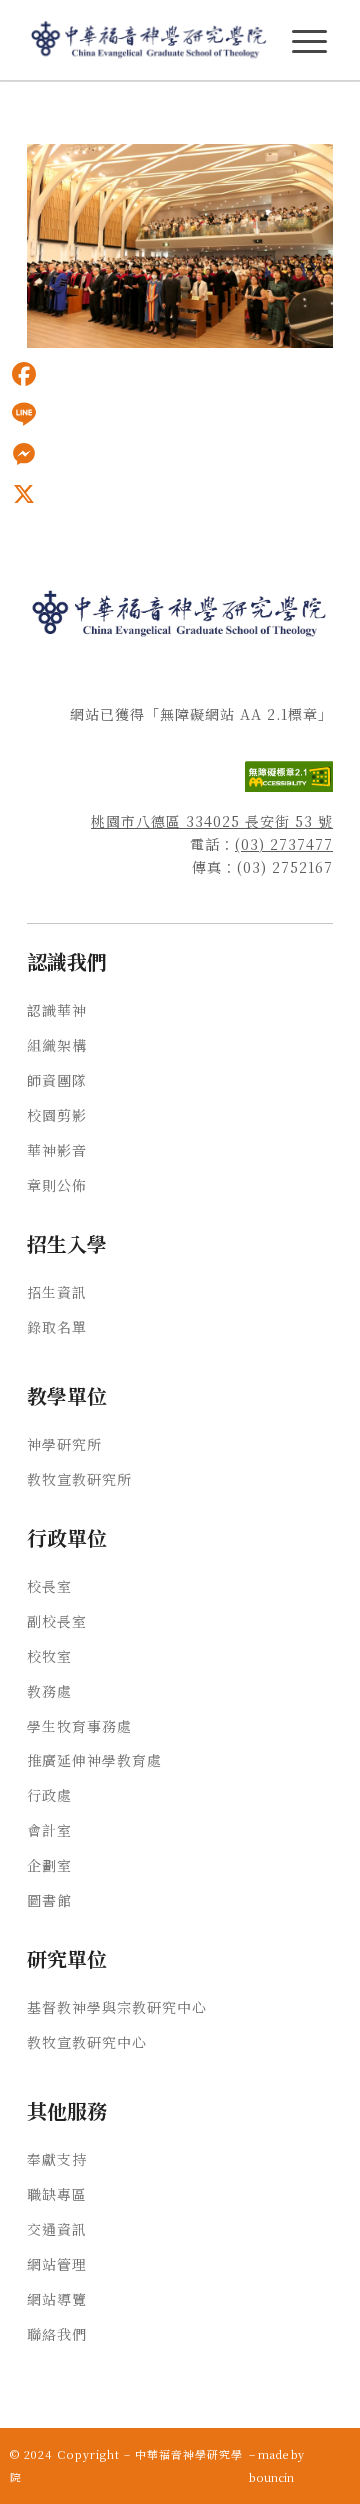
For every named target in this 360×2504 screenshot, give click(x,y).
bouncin (271, 2477)
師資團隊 (57, 1080)
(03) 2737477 (284, 844)
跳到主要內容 (42, 111)
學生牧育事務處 (79, 1726)
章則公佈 (57, 1185)
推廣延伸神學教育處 (94, 1760)
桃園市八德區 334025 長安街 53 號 (212, 821)
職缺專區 (57, 2194)
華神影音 (57, 1150)
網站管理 (57, 2264)
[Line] (24, 414)
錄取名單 (57, 1327)
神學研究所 (64, 1444)
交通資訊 (57, 2229)
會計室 (49, 1830)
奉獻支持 (57, 2159)
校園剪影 (57, 1115)
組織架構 (57, 1045)
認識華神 (57, 1010)
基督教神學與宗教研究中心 (117, 2007)
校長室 (49, 1586)
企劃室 (49, 1865)
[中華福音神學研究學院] (149, 40)
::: (6, 111)
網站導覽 (57, 2299)
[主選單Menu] (309, 41)
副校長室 (57, 1621)
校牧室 (49, 1656)
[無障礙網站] (289, 786)
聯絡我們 (57, 2334)
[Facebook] (24, 374)
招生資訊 (57, 1292)
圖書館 (49, 1900)
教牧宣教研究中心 (87, 2042)
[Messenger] (24, 454)
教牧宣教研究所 (79, 1479)
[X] (24, 494)
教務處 (49, 1691)
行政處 (49, 1795)
